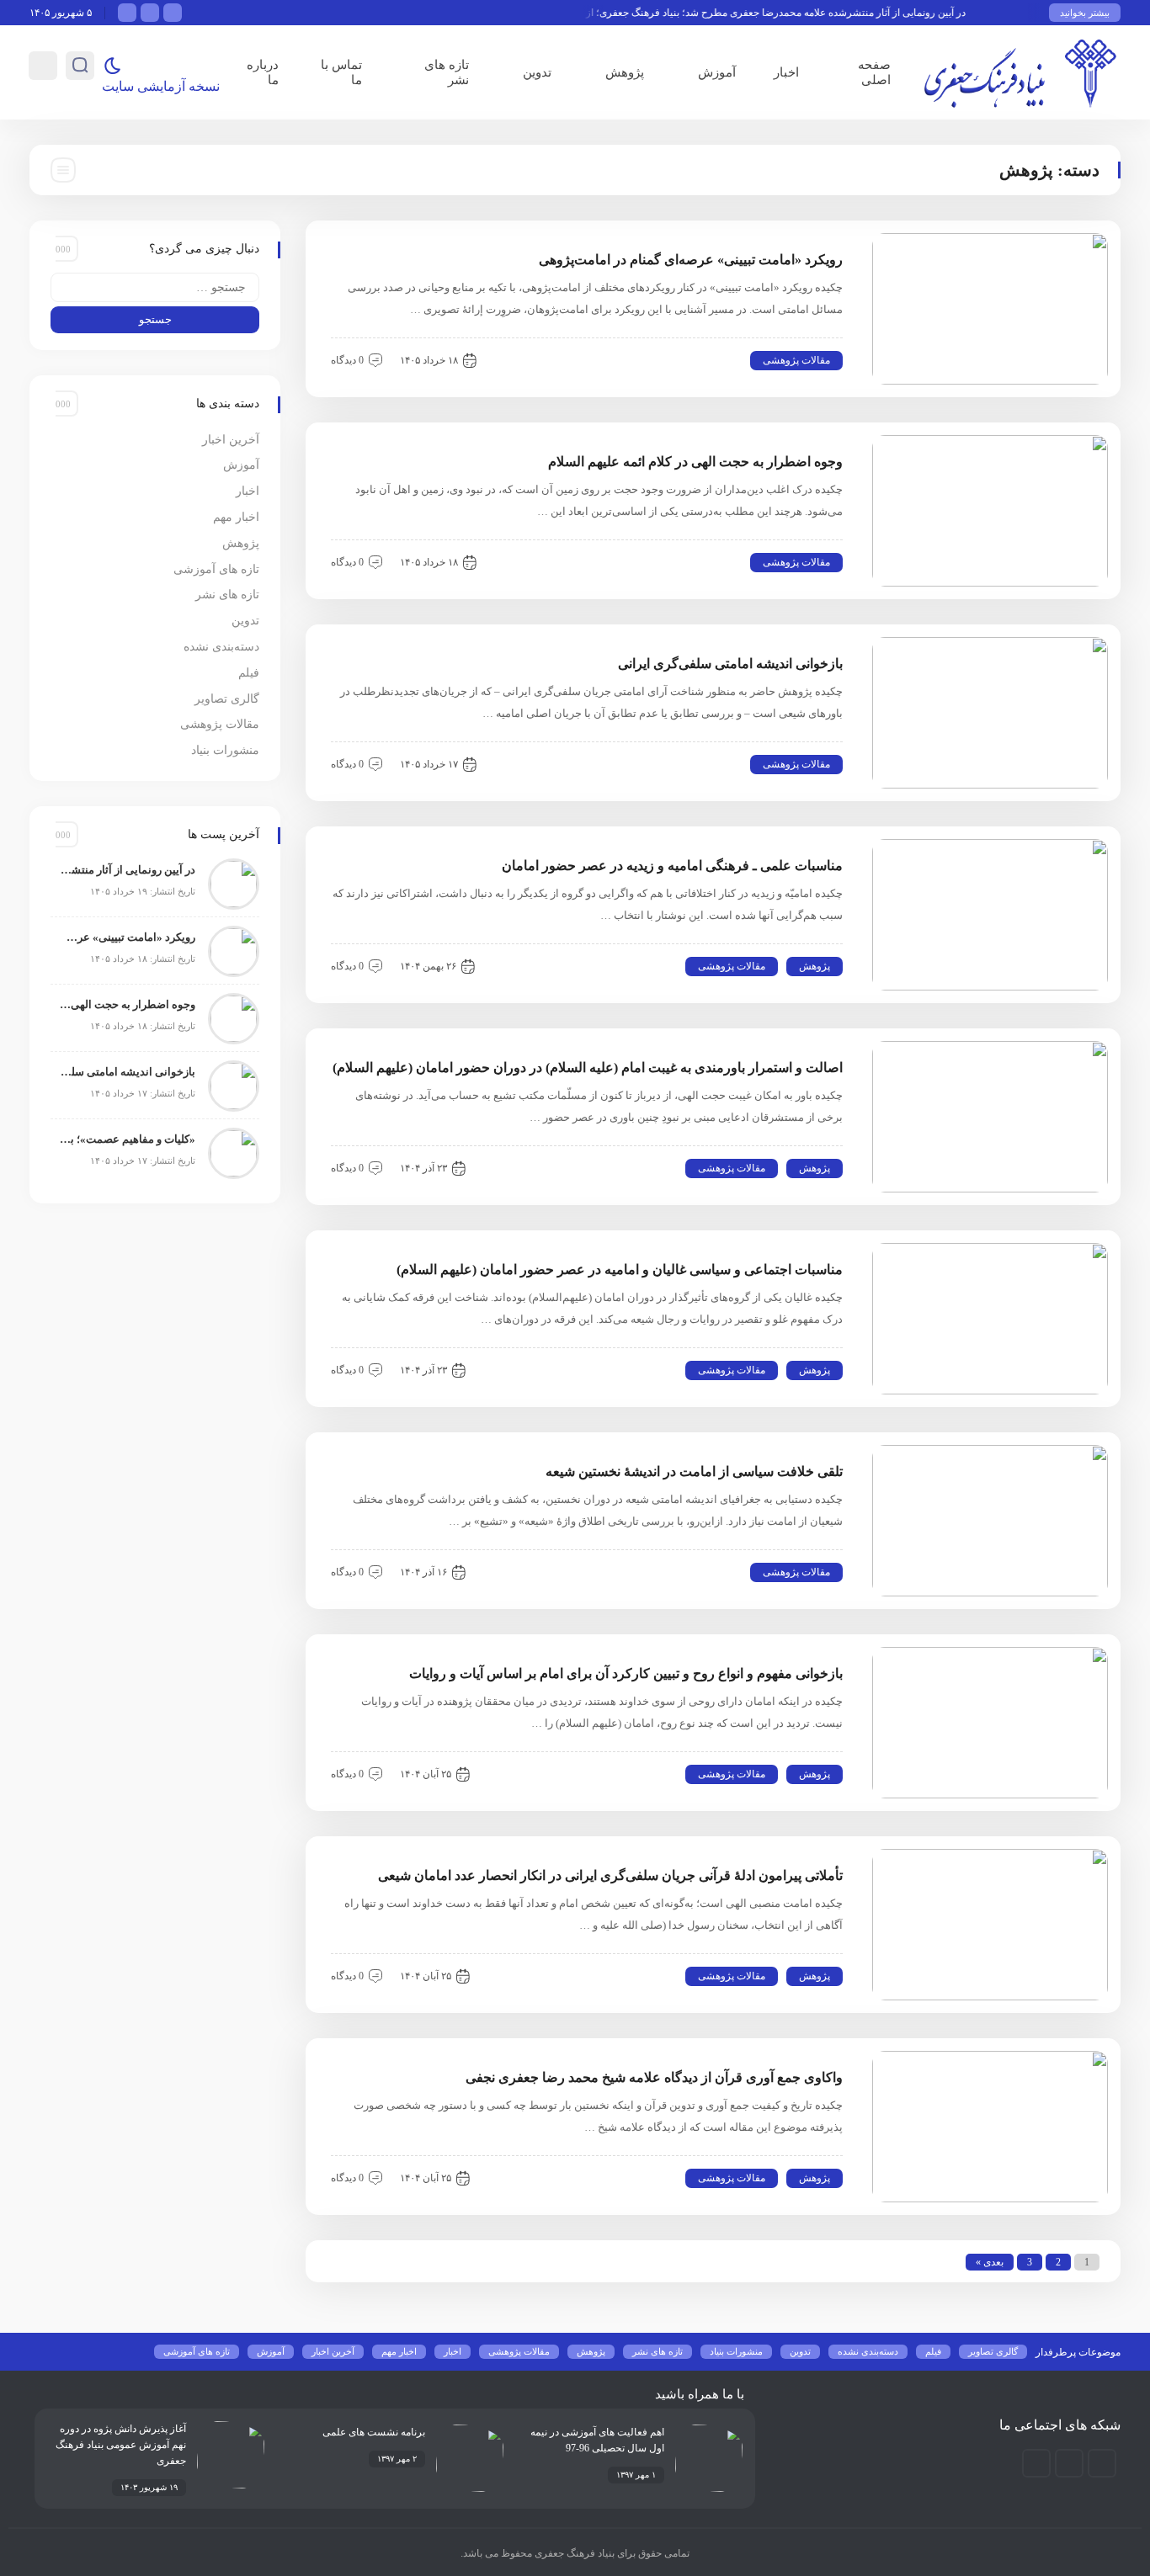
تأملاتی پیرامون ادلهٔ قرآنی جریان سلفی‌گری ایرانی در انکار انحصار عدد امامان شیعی (610, 1875)
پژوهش (625, 72)
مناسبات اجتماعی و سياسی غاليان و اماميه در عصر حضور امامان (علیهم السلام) (620, 1269)
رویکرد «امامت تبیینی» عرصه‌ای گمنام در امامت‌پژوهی (691, 260)
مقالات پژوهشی (796, 360)
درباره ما (263, 72)
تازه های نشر (447, 72)
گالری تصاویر (227, 699)
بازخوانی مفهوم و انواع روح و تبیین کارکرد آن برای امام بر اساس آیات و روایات (626, 1673)
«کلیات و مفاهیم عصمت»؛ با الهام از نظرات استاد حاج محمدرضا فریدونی (127, 1139)
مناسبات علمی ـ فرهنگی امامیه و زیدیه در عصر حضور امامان (672, 866)
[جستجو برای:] (155, 287)
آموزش (717, 72)
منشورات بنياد (225, 750)
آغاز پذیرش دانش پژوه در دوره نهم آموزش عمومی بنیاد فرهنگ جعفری (121, 2445)
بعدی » (990, 2262)
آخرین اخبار (231, 440)
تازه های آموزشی (216, 569)
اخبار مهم (236, 517)
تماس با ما (341, 72)
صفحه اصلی (874, 72)
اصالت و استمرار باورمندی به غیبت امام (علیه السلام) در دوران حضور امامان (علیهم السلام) (588, 1068)
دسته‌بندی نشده (221, 647)
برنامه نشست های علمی (374, 2432)
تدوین (537, 72)
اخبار (786, 72)
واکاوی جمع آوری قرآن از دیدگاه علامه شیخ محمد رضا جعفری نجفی (654, 2077)
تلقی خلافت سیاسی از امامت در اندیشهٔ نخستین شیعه (694, 1471)
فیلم (249, 673)
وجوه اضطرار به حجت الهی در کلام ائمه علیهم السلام (695, 462)
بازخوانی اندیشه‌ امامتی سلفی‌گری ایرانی (730, 664)
